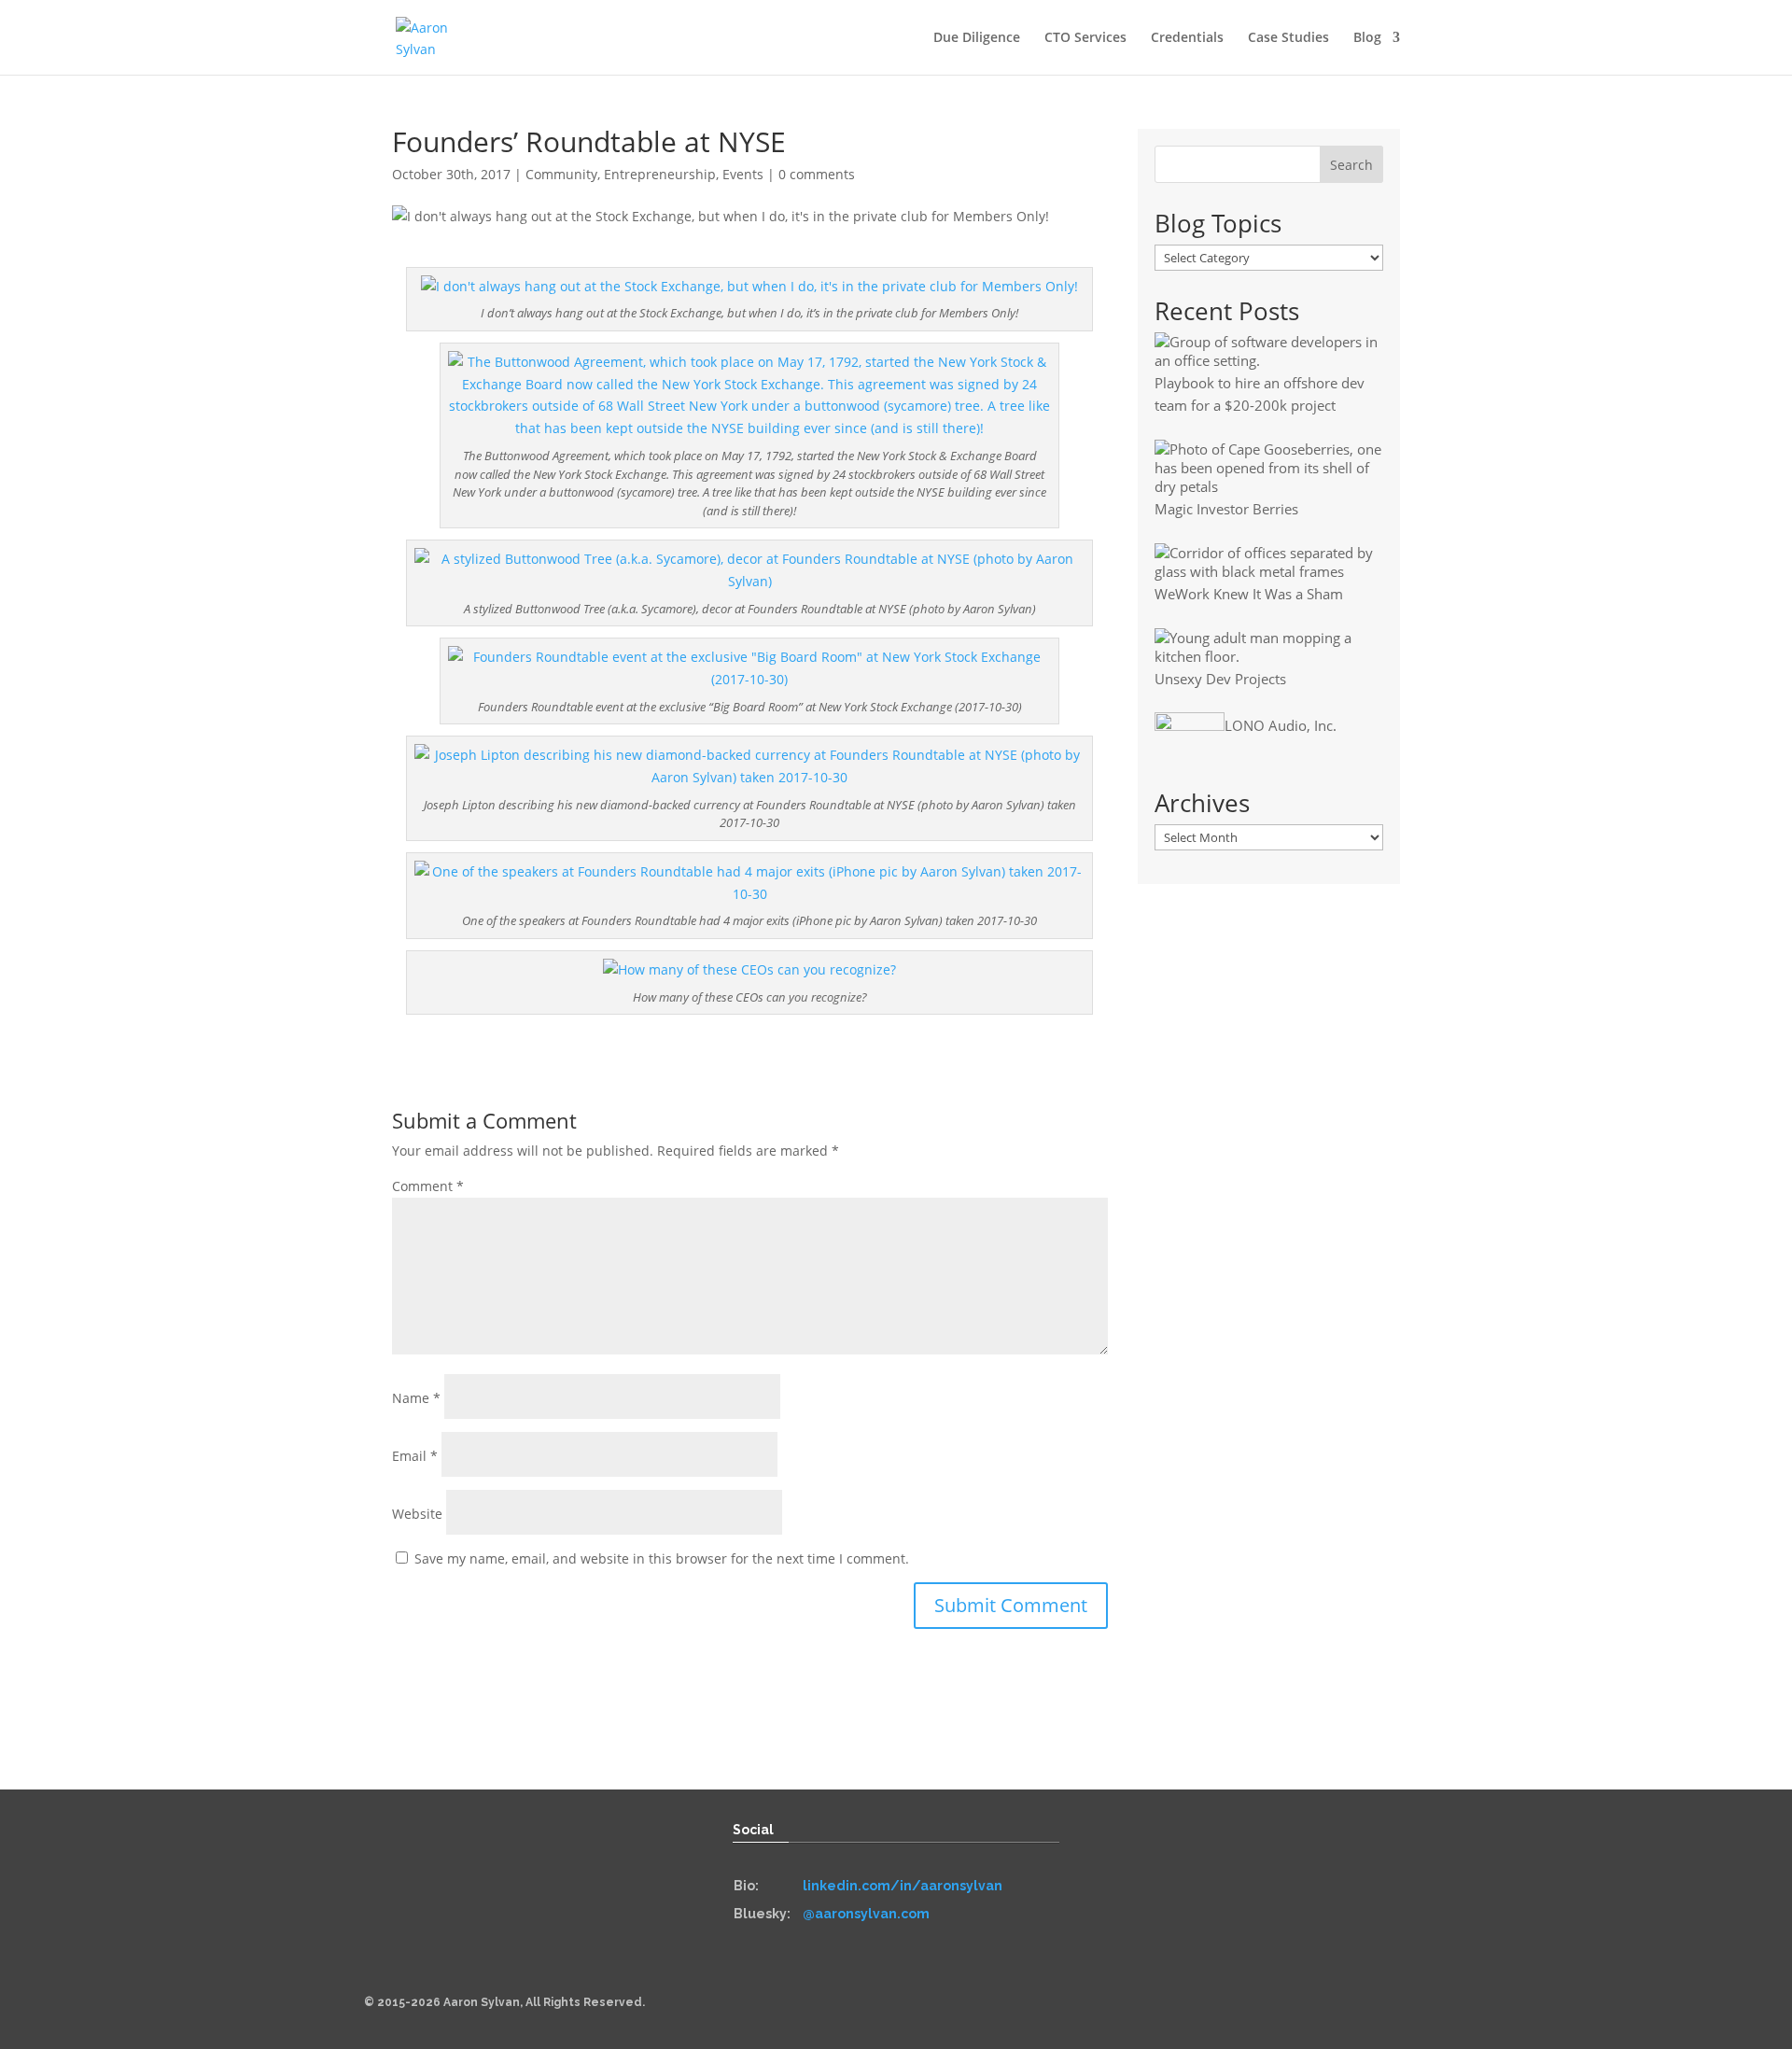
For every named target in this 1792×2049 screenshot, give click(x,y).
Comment (428, 1186)
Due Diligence (977, 38)
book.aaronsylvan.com (514, 1881)
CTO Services (1085, 38)
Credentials (1187, 38)
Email (415, 1456)
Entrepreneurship (660, 174)
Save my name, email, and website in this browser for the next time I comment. (662, 1558)
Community (561, 174)
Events (743, 174)
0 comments (817, 174)
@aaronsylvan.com (866, 1914)
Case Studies (1288, 38)
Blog (1367, 38)
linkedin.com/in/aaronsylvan (903, 1886)
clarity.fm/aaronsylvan (1245, 1942)
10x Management (1225, 1914)
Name (416, 1398)
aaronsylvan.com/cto (1239, 1886)
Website (417, 1514)
